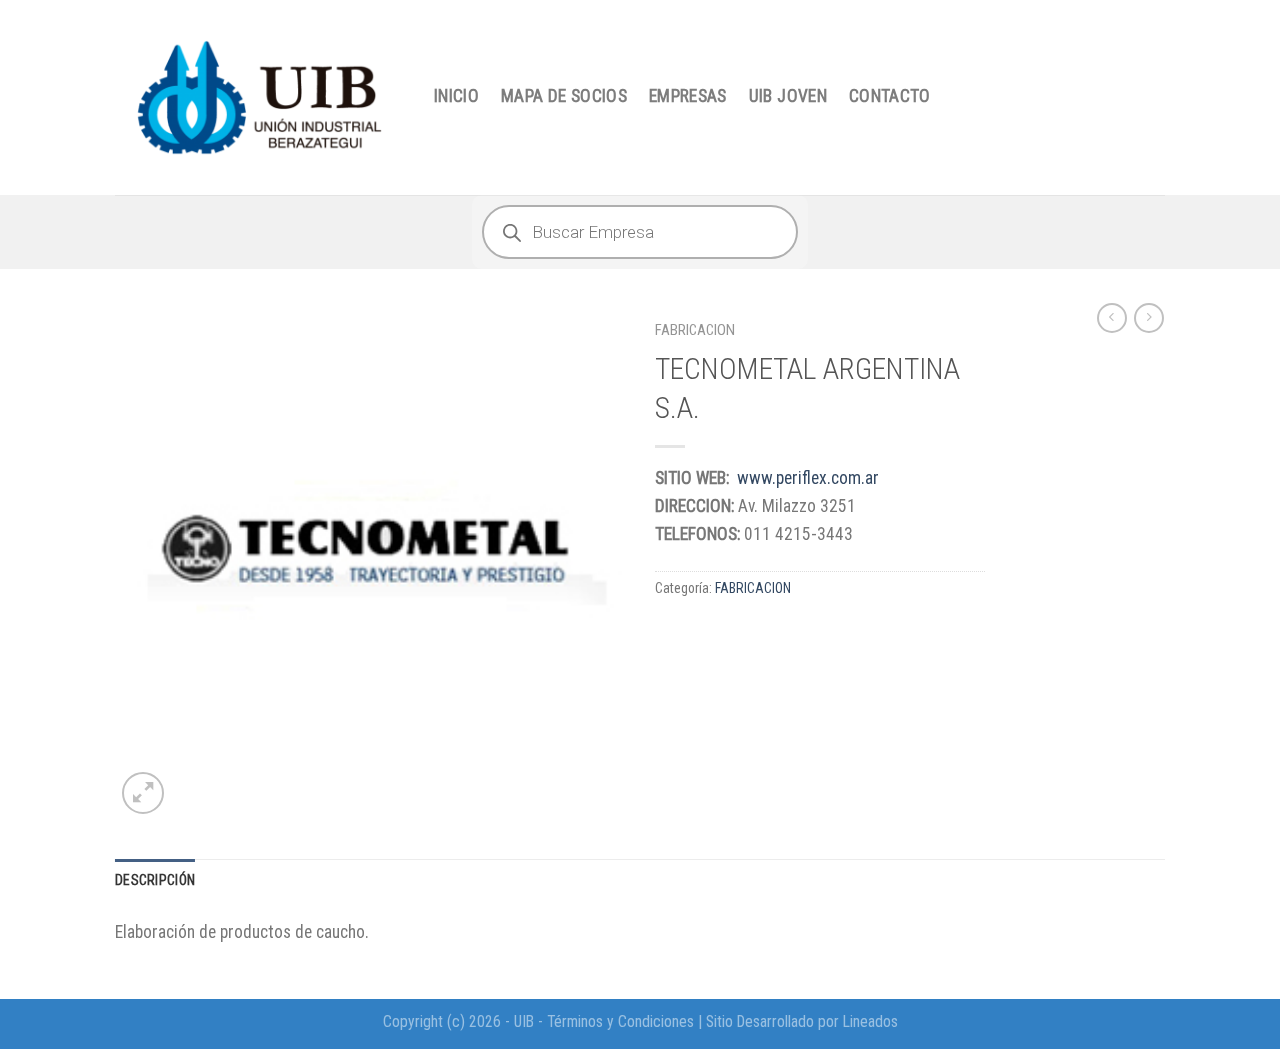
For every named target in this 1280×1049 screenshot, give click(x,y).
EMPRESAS (688, 96)
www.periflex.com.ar (808, 478)
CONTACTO (890, 96)
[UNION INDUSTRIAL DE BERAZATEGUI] (259, 97)
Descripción (155, 880)
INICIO (456, 96)
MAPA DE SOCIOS (564, 96)
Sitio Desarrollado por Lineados (802, 1021)
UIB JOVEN (788, 96)
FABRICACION (695, 330)
